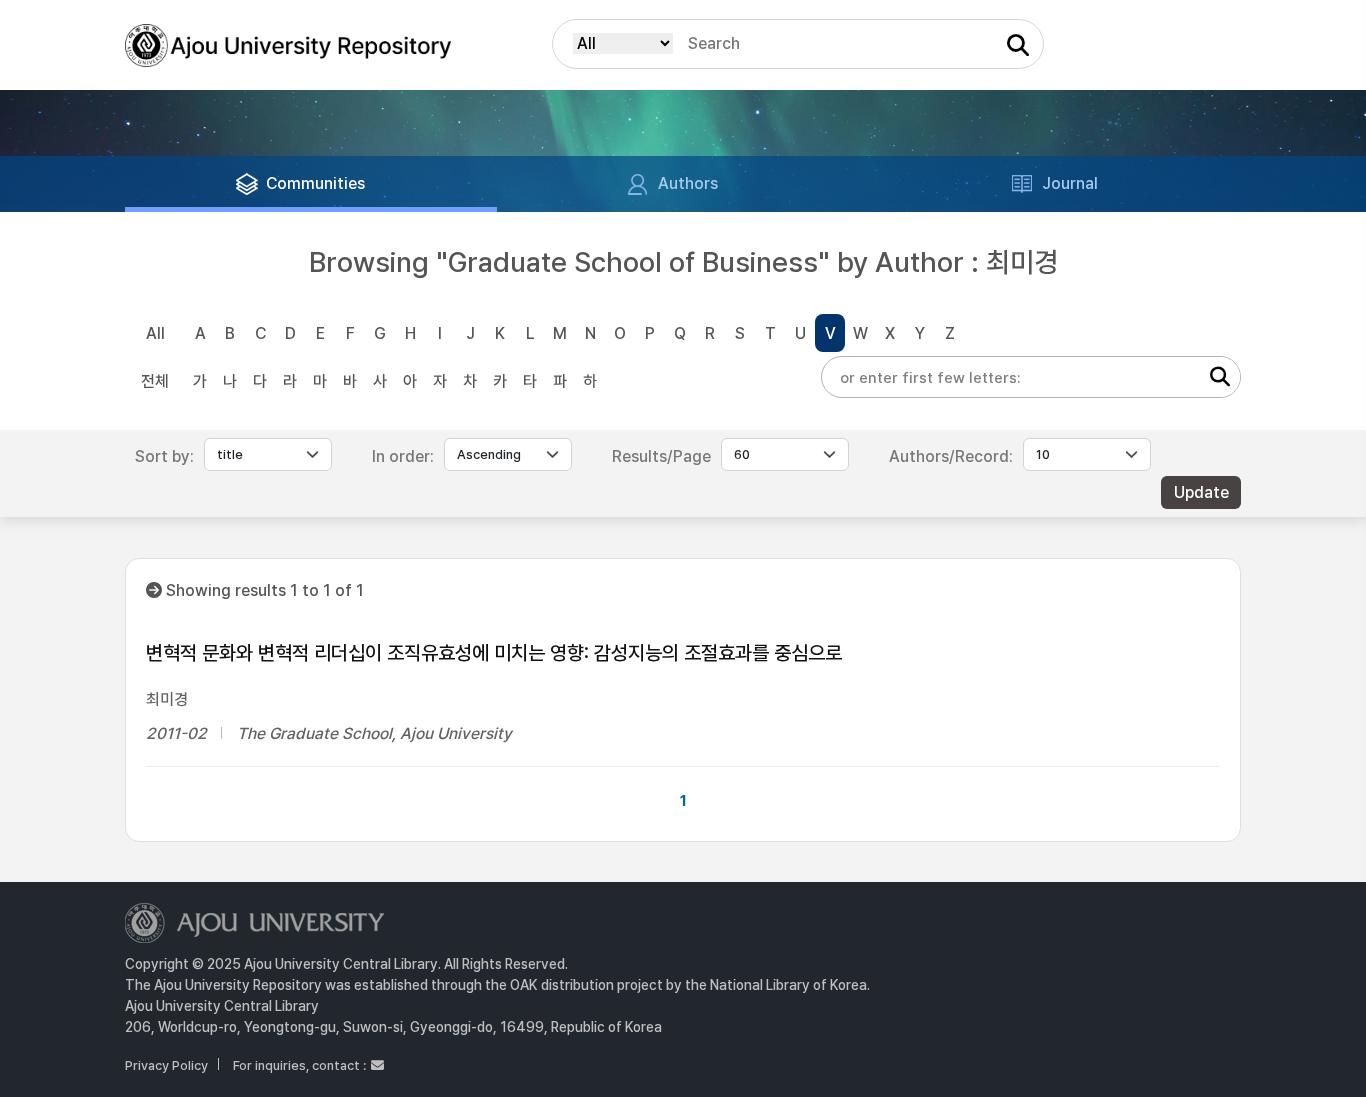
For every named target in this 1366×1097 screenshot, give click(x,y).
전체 (155, 381)
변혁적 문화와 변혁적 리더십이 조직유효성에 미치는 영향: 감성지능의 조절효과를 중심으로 (494, 653)
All (155, 333)
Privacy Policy (166, 1065)
